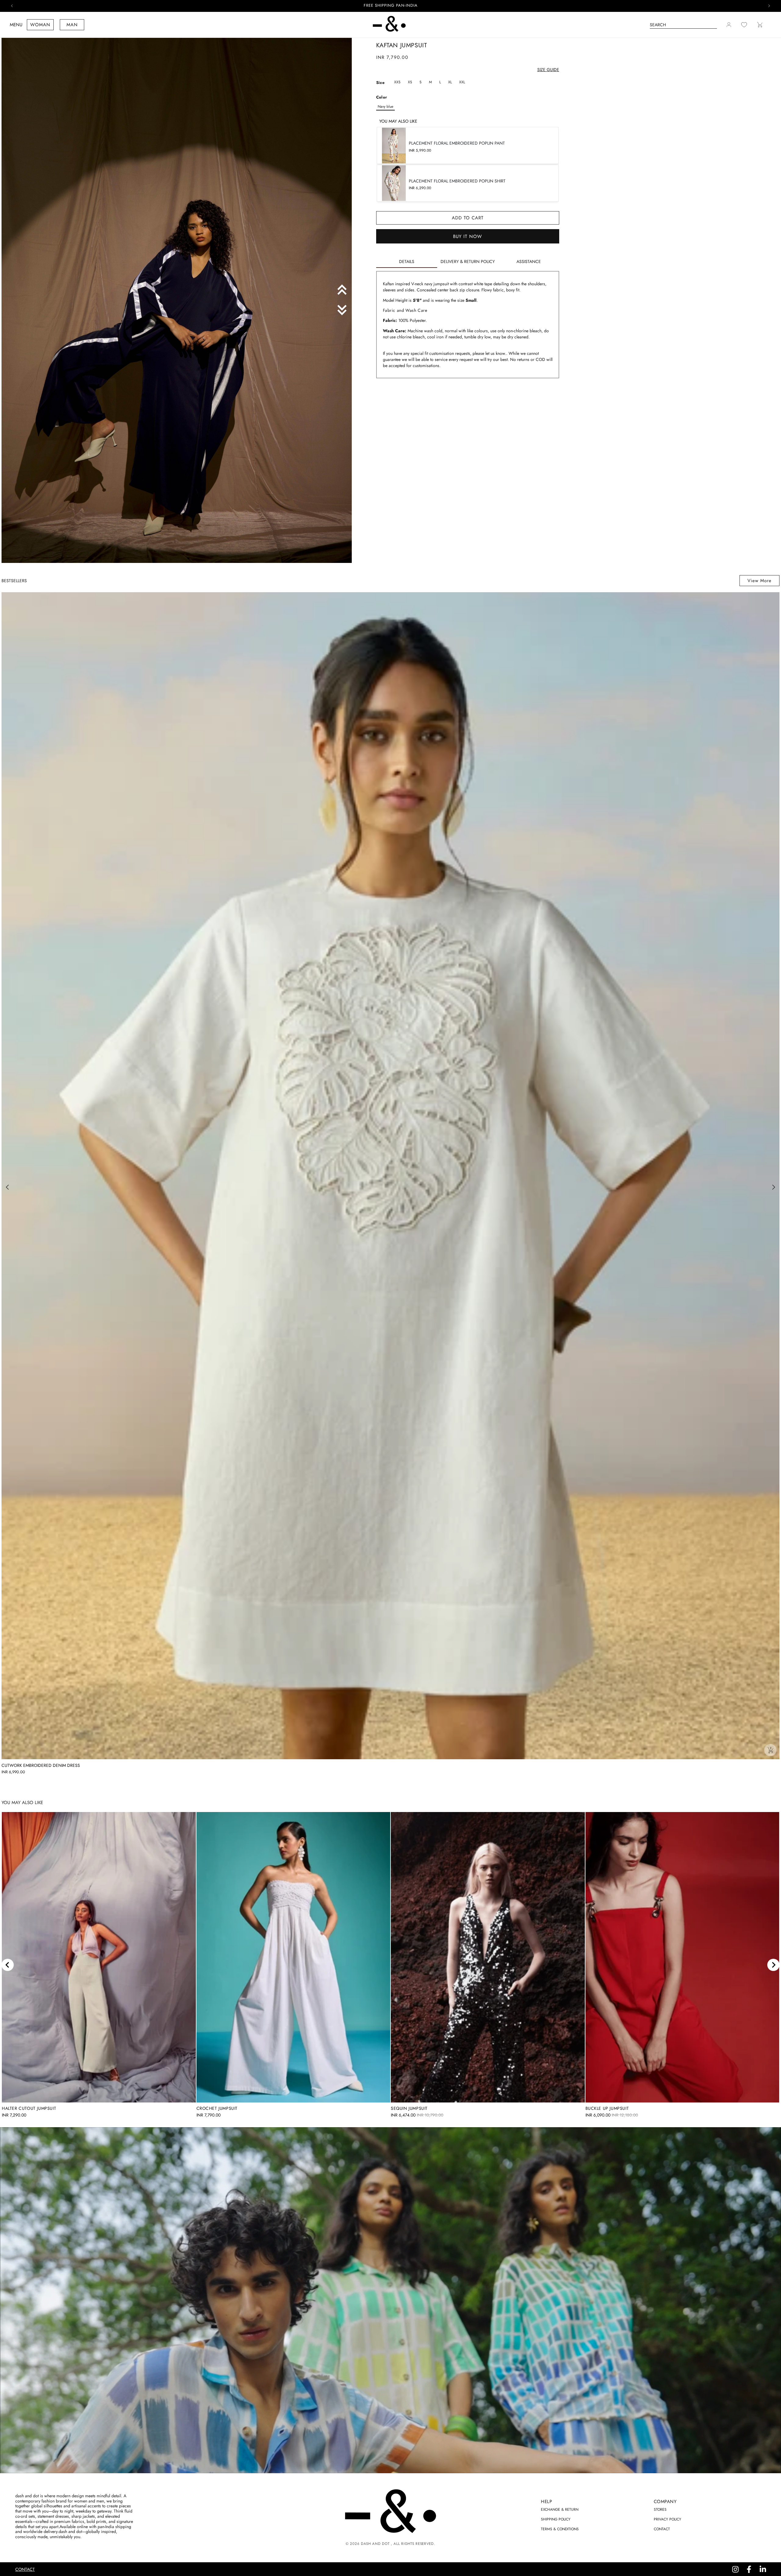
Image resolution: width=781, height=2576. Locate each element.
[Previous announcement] (12, 6)
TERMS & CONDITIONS (560, 2529)
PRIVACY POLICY (668, 2519)
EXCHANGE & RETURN (560, 2509)
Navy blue (385, 106)
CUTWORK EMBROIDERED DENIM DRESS (41, 1765)
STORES (660, 2509)
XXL (462, 82)
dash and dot (375, 2544)
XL (450, 82)
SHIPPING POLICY (556, 2519)
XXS (397, 82)
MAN (72, 25)
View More (759, 581)
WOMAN (40, 25)
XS (410, 82)
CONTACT (662, 2529)
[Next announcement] (769, 6)
